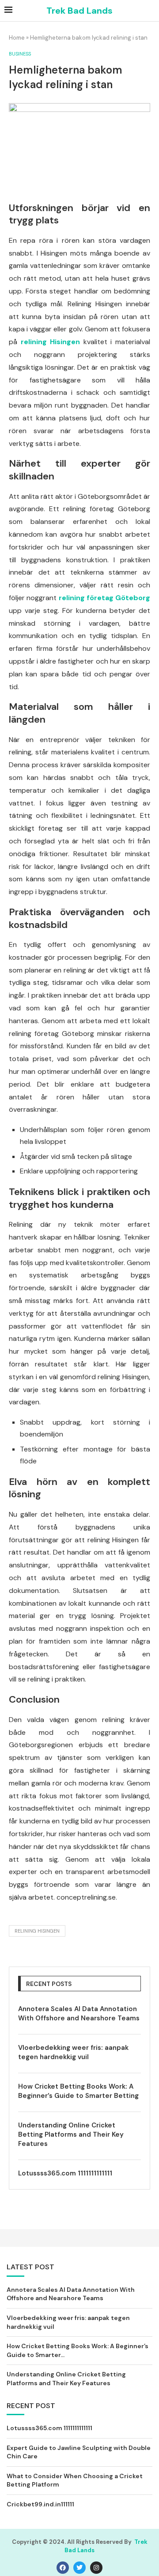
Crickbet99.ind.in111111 (40, 2504)
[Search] (150, 11)
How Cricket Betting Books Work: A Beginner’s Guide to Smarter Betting (78, 2091)
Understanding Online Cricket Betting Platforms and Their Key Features (71, 2134)
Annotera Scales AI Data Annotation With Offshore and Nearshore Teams (79, 2014)
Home (17, 38)
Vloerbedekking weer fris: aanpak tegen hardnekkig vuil (73, 2052)
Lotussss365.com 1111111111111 (65, 2173)
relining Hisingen (37, 1931)
